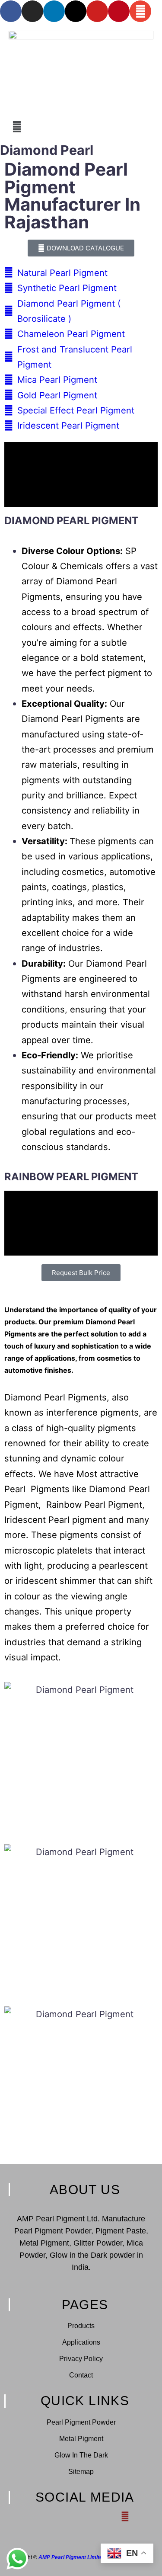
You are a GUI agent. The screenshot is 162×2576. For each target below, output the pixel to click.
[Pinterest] (119, 11)
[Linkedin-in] (66, 2517)
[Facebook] (11, 11)
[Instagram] (32, 11)
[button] (81, 127)
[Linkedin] (54, 11)
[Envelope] (140, 11)
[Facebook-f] (37, 2517)
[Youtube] (97, 11)
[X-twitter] (76, 11)
